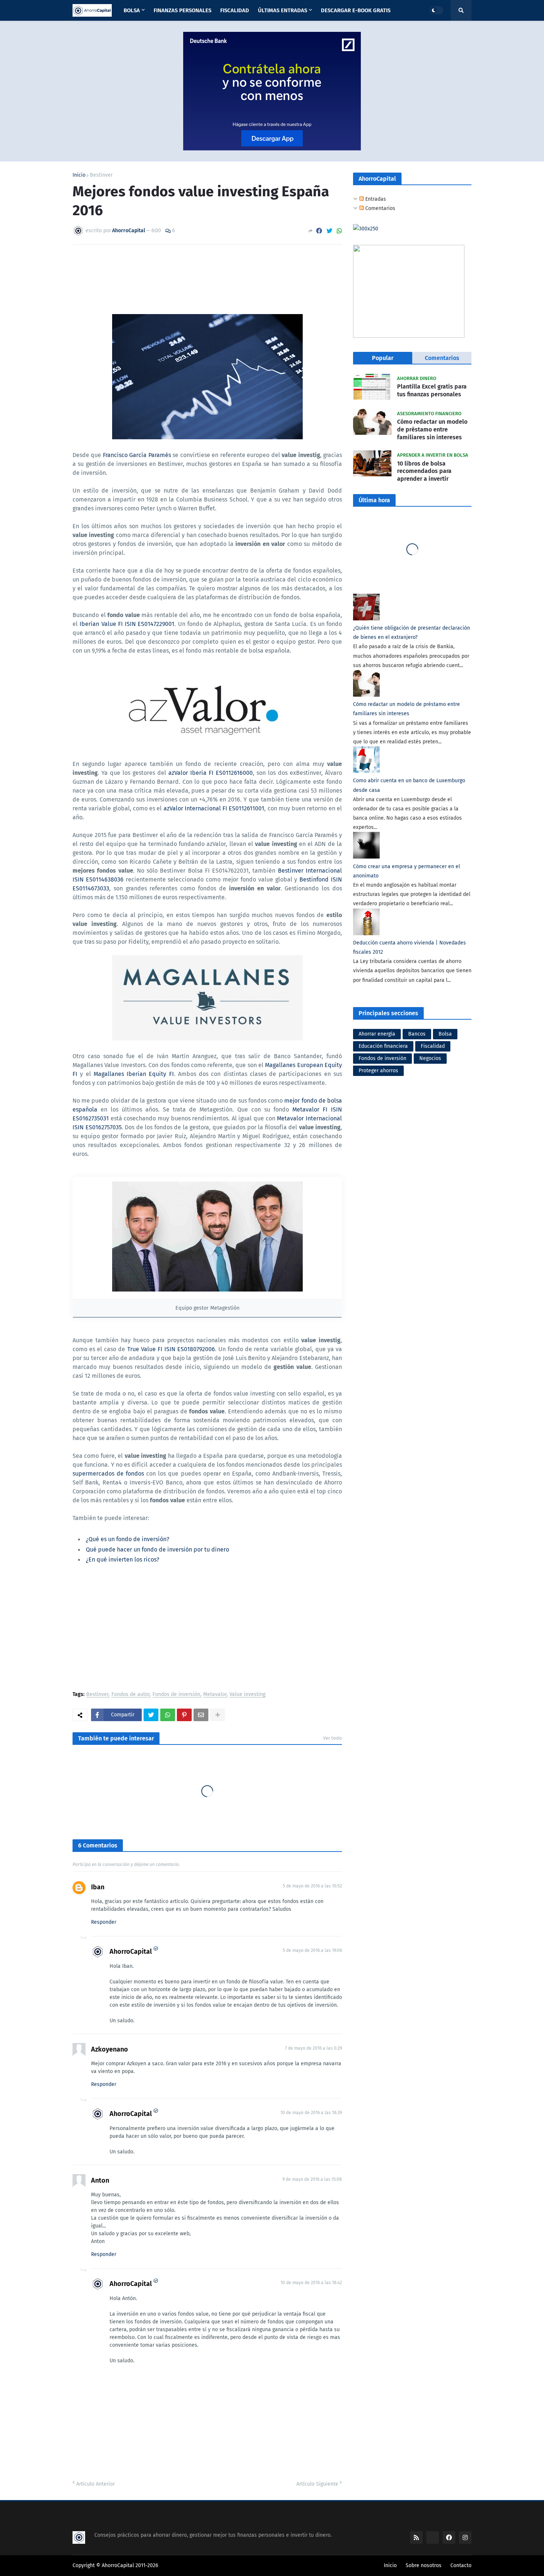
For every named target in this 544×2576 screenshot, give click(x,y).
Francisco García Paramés (137, 455)
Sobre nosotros (424, 2565)
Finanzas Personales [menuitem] (182, 10)
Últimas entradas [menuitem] (283, 10)
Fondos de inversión (176, 1695)
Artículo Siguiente (317, 2484)
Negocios (430, 1058)
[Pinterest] (184, 1715)
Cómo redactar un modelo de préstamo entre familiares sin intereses (432, 429)
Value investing (247, 1695)
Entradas (375, 199)
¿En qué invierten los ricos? (122, 1559)
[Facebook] (319, 231)
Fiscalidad (433, 1046)
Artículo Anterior (95, 2484)
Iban (98, 1887)
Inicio (79, 175)
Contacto (461, 2565)
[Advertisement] (207, 1629)
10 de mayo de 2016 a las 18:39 (311, 2113)
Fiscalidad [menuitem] (235, 10)
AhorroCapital (131, 1952)
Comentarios (380, 208)
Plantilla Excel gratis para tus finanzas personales (432, 390)
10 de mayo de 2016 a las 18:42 (311, 2283)
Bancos (417, 1034)
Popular (383, 358)
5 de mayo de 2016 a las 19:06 (312, 1950)
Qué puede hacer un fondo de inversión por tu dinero (157, 1549)
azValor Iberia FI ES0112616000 (211, 773)
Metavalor (215, 1695)
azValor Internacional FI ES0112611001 (214, 808)
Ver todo (333, 1738)
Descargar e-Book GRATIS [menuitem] (356, 10)
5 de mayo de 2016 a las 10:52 (312, 1886)
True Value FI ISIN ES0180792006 (171, 1349)
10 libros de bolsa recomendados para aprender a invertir (424, 471)
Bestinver (101, 175)
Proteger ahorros (378, 1071)
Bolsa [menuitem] (132, 10)
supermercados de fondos (108, 1474)
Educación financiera (383, 1046)
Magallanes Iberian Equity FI (134, 1074)
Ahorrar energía (377, 1034)
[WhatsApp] (339, 231)
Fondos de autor (130, 1695)
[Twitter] (329, 231)
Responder (104, 1922)
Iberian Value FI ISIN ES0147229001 (127, 624)
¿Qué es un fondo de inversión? (127, 1539)
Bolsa (445, 1034)
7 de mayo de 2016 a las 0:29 (313, 2048)
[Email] (201, 1715)
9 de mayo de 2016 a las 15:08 (312, 2179)
